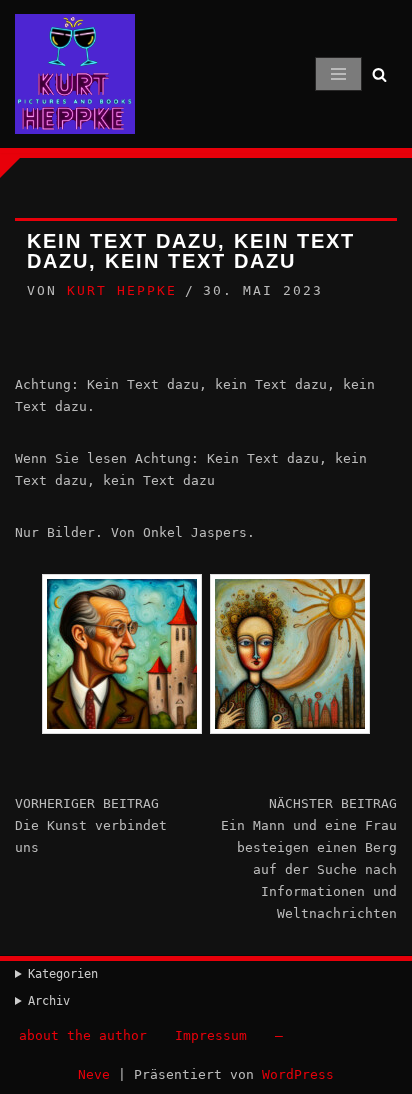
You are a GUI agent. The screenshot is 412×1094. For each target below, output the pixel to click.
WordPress (298, 1074)
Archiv (49, 1001)
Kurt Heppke (122, 290)
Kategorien (63, 974)
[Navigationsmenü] (338, 74)
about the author (83, 1035)
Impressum (211, 1035)
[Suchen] (379, 74)
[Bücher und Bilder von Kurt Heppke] (75, 74)
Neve (94, 1074)
